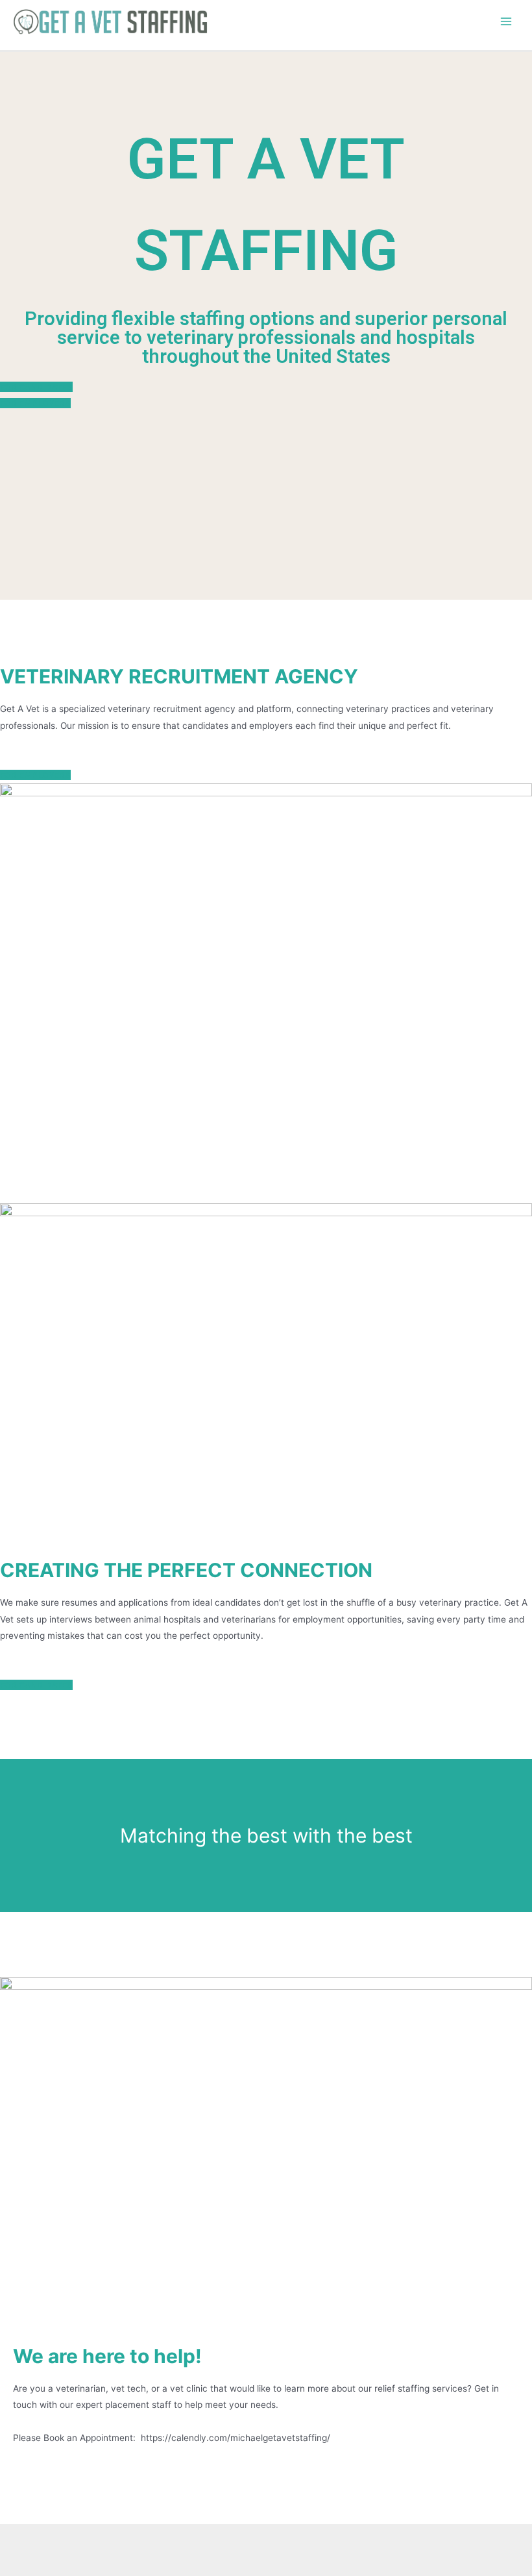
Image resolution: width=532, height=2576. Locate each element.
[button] (36, 387)
